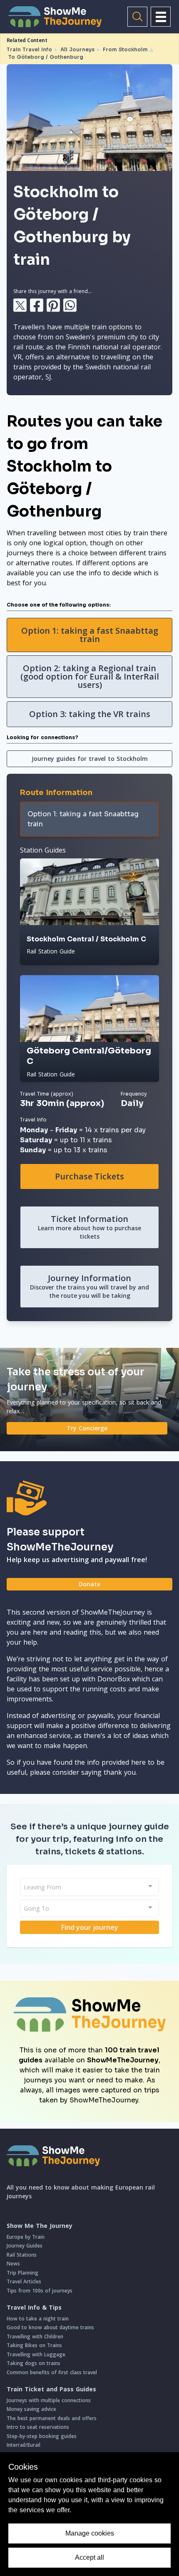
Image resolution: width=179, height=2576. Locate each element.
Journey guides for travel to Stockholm (90, 759)
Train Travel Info (29, 49)
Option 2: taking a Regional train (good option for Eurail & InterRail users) (90, 676)
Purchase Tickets (89, 1176)
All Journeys (77, 49)
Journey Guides (25, 2246)
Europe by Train (26, 2237)
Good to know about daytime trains (50, 2327)
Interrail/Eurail (24, 2445)
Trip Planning (22, 2273)
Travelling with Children (35, 2336)
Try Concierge (87, 1428)
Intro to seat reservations (38, 2427)
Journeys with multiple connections (49, 2400)
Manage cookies (90, 2533)
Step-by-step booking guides (42, 2436)
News (13, 2264)
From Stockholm (125, 49)
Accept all (89, 2557)
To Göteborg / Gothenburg (46, 57)
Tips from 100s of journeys (40, 2291)
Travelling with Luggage (36, 2354)
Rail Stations (22, 2255)
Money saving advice (31, 2409)
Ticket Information (89, 1227)
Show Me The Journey (40, 2226)
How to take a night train (38, 2319)
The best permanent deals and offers (52, 2418)
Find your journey (90, 1927)
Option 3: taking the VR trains (90, 714)
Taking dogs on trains (34, 2363)
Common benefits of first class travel (52, 2372)
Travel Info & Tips (34, 2308)
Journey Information (89, 1286)
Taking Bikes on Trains (34, 2345)
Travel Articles (24, 2281)
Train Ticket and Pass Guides (51, 2389)
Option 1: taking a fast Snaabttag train (90, 635)
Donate (89, 1584)
